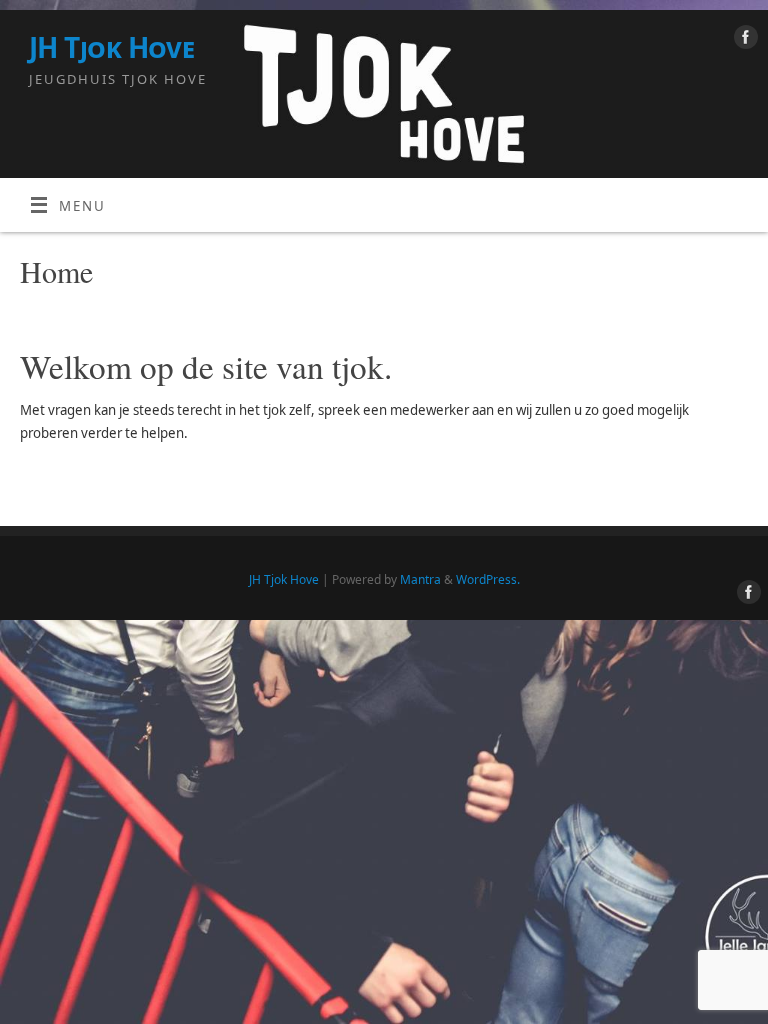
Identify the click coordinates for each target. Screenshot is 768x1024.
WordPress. (488, 579)
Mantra (420, 579)
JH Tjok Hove (111, 47)
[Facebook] (743, 40)
